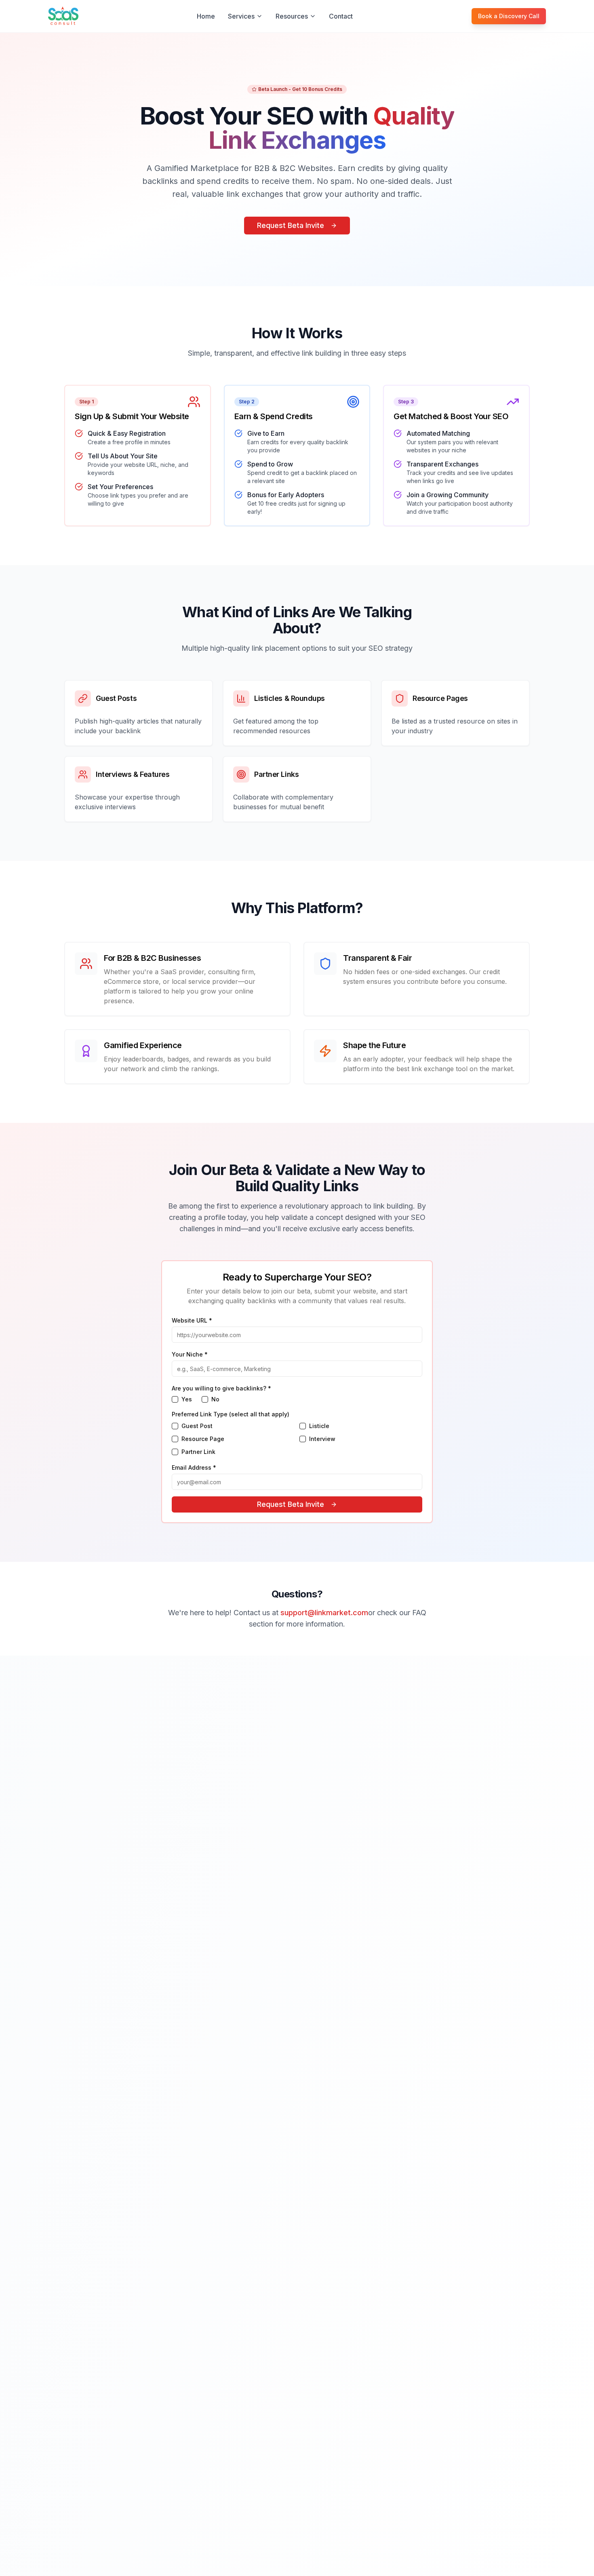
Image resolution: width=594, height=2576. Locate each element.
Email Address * (194, 1467)
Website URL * (192, 1320)
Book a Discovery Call (509, 16)
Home (206, 16)
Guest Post (197, 1426)
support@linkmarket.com (324, 1613)
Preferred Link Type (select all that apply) (231, 1414)
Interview (322, 1439)
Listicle (319, 1426)
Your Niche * (190, 1354)
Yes (187, 1399)
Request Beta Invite (291, 225)
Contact (341, 16)
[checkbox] (175, 1399)
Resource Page (203, 1439)
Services (241, 16)
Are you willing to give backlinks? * (221, 1388)
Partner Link (198, 1452)
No (215, 1399)
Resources (292, 16)
